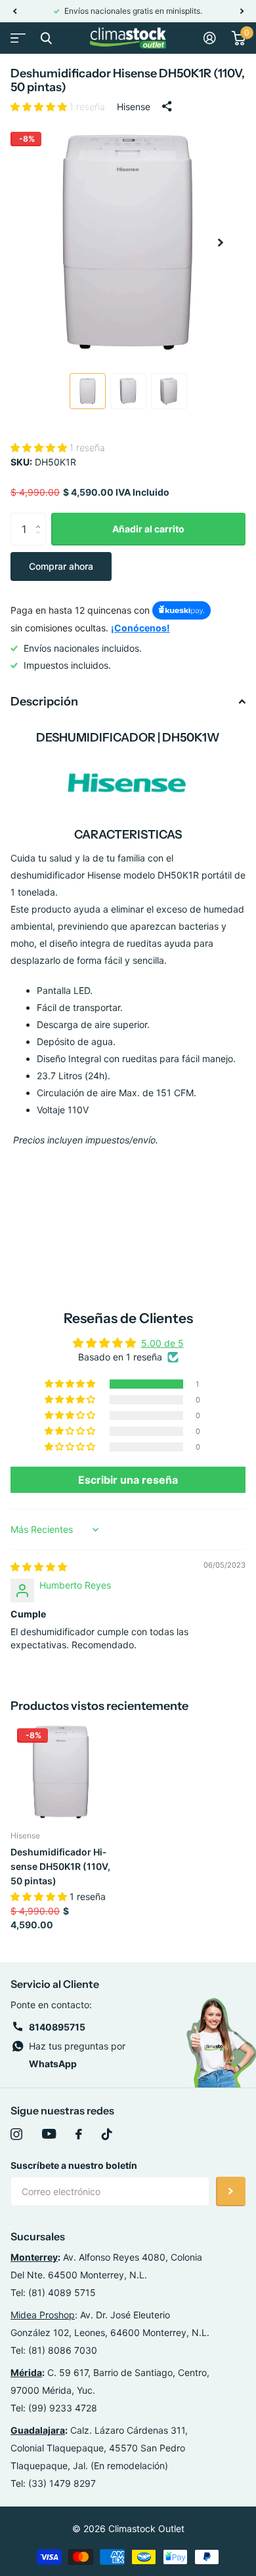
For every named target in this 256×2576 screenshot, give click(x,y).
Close (46, 38)
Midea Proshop (43, 2315)
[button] (14, 11)
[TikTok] (107, 2134)
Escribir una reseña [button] (128, 1480)
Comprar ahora (61, 566)
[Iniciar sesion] (210, 38)
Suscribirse (231, 2191)
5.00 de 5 (162, 1343)
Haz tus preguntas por (77, 2055)
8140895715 (57, 2027)
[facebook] (79, 2134)
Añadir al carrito (148, 529)
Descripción (44, 702)
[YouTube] (49, 2134)
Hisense (134, 107)
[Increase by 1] (41, 518)
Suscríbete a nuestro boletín (74, 2165)
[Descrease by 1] (41, 541)
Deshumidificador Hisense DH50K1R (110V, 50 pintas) (60, 1866)
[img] (39, 1567)
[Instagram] (16, 2134)
